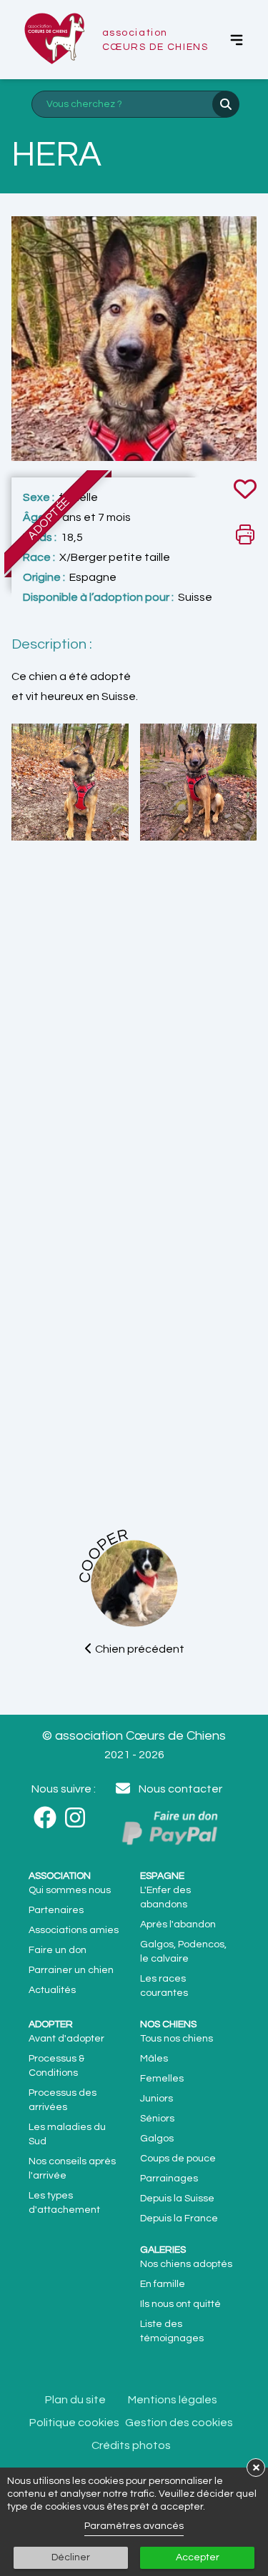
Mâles (154, 2059)
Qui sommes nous (70, 1890)
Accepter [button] (198, 2557)
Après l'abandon (178, 1925)
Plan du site (75, 2400)
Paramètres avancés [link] (134, 2526)
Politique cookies (74, 2423)
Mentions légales (173, 2400)
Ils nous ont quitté (180, 2304)
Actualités (52, 1990)
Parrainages (169, 2179)
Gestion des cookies (179, 2423)
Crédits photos (131, 2445)
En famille (163, 2284)
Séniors (157, 2119)
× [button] (256, 2467)
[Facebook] (49, 1818)
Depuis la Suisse (177, 2199)
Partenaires (56, 1910)
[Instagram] (79, 1818)
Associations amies (74, 1930)
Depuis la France (179, 2218)
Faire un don (58, 1950)
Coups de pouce (178, 2159)
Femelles (162, 2079)
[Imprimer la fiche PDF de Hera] (245, 534)
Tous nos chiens (177, 2039)
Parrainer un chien (71, 1970)
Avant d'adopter (66, 2039)
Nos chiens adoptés (186, 2264)
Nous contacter (180, 1789)
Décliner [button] (71, 2557)
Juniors (157, 2099)
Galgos (157, 2139)
